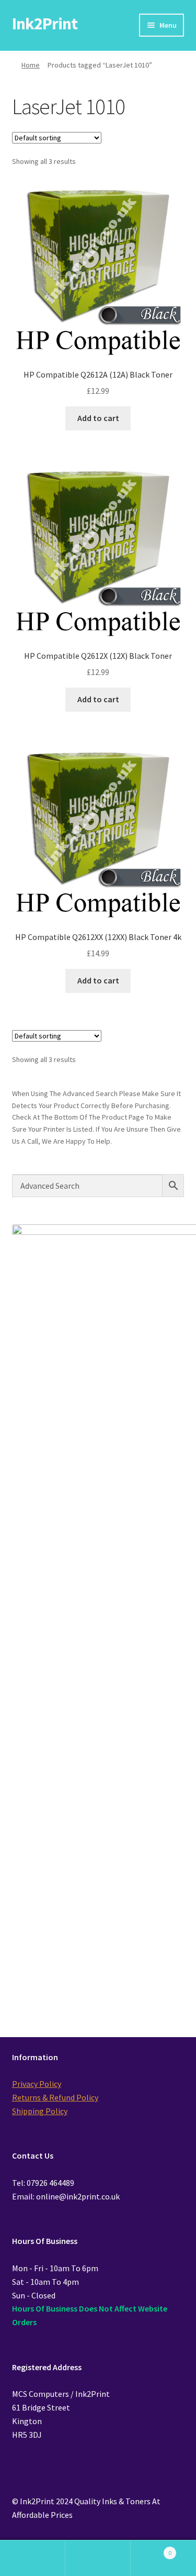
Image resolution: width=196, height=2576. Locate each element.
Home (31, 65)
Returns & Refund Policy (55, 2097)
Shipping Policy (40, 2111)
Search (98, 2558)
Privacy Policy (37, 2084)
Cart (151, 2549)
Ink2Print (45, 24)
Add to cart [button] (98, 418)
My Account (33, 2558)
